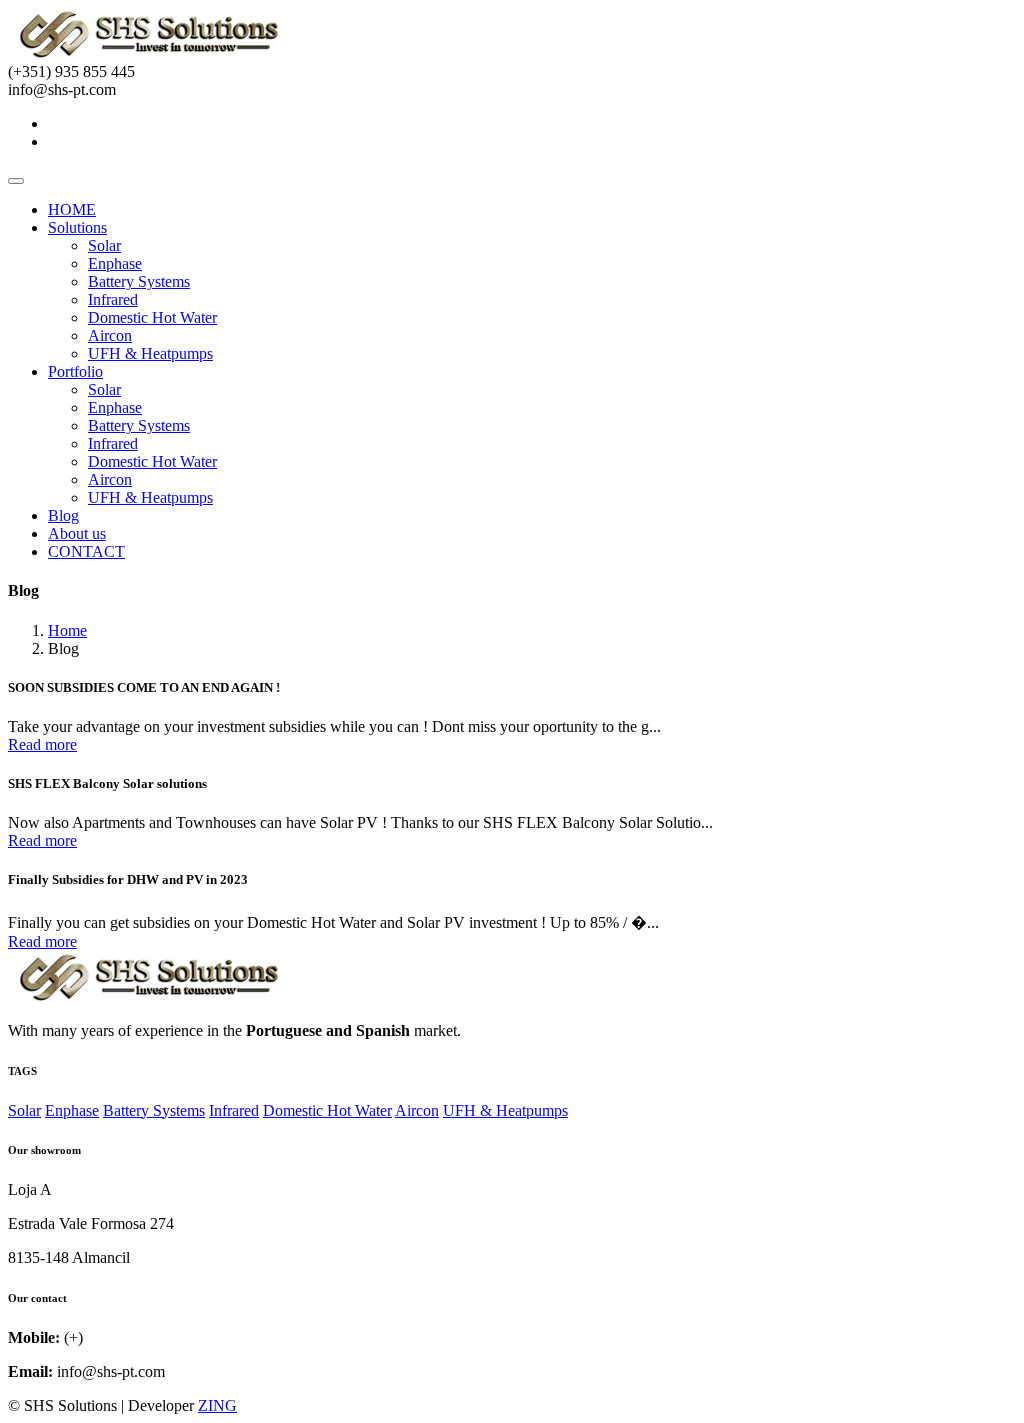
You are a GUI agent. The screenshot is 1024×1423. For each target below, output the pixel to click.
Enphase (115, 263)
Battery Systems (139, 281)
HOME (72, 209)
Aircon (110, 335)
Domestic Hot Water (152, 317)
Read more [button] (42, 744)
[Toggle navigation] (16, 181)
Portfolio (75, 371)
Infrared (113, 299)
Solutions (77, 227)
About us (77, 533)
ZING (217, 1405)
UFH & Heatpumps (150, 353)
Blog (63, 515)
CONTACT (86, 551)
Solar (104, 245)
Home (67, 630)
